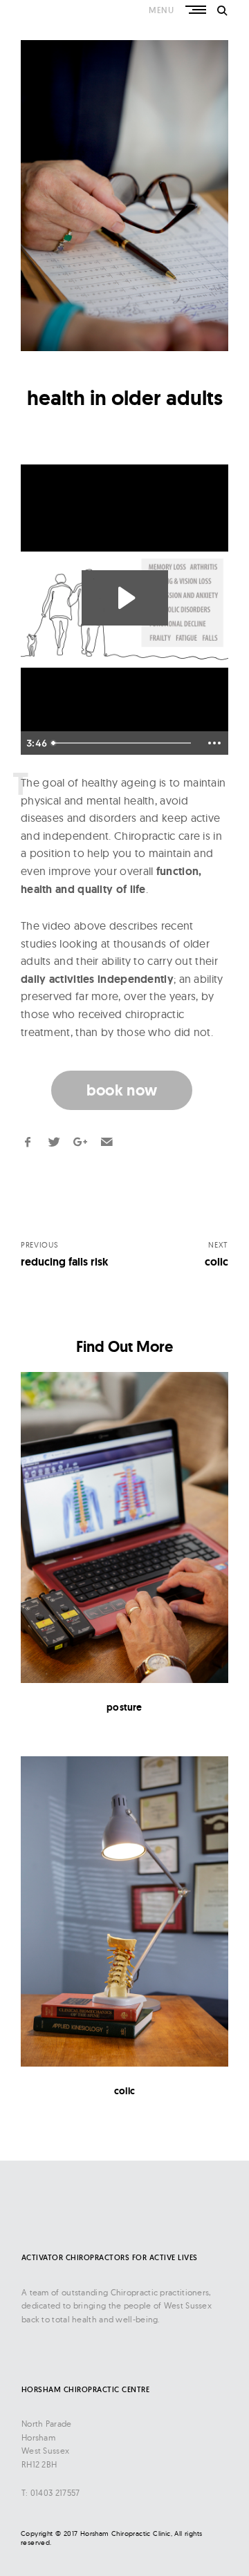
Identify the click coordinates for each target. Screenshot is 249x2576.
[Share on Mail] (107, 1142)
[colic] (124, 1912)
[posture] (124, 1527)
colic (124, 2091)
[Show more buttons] (214, 743)
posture (124, 1707)
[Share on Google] (80, 1142)
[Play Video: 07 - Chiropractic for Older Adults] (125, 598)
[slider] (123, 743)
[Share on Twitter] (54, 1142)
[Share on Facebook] (28, 1142)
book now (122, 1090)
